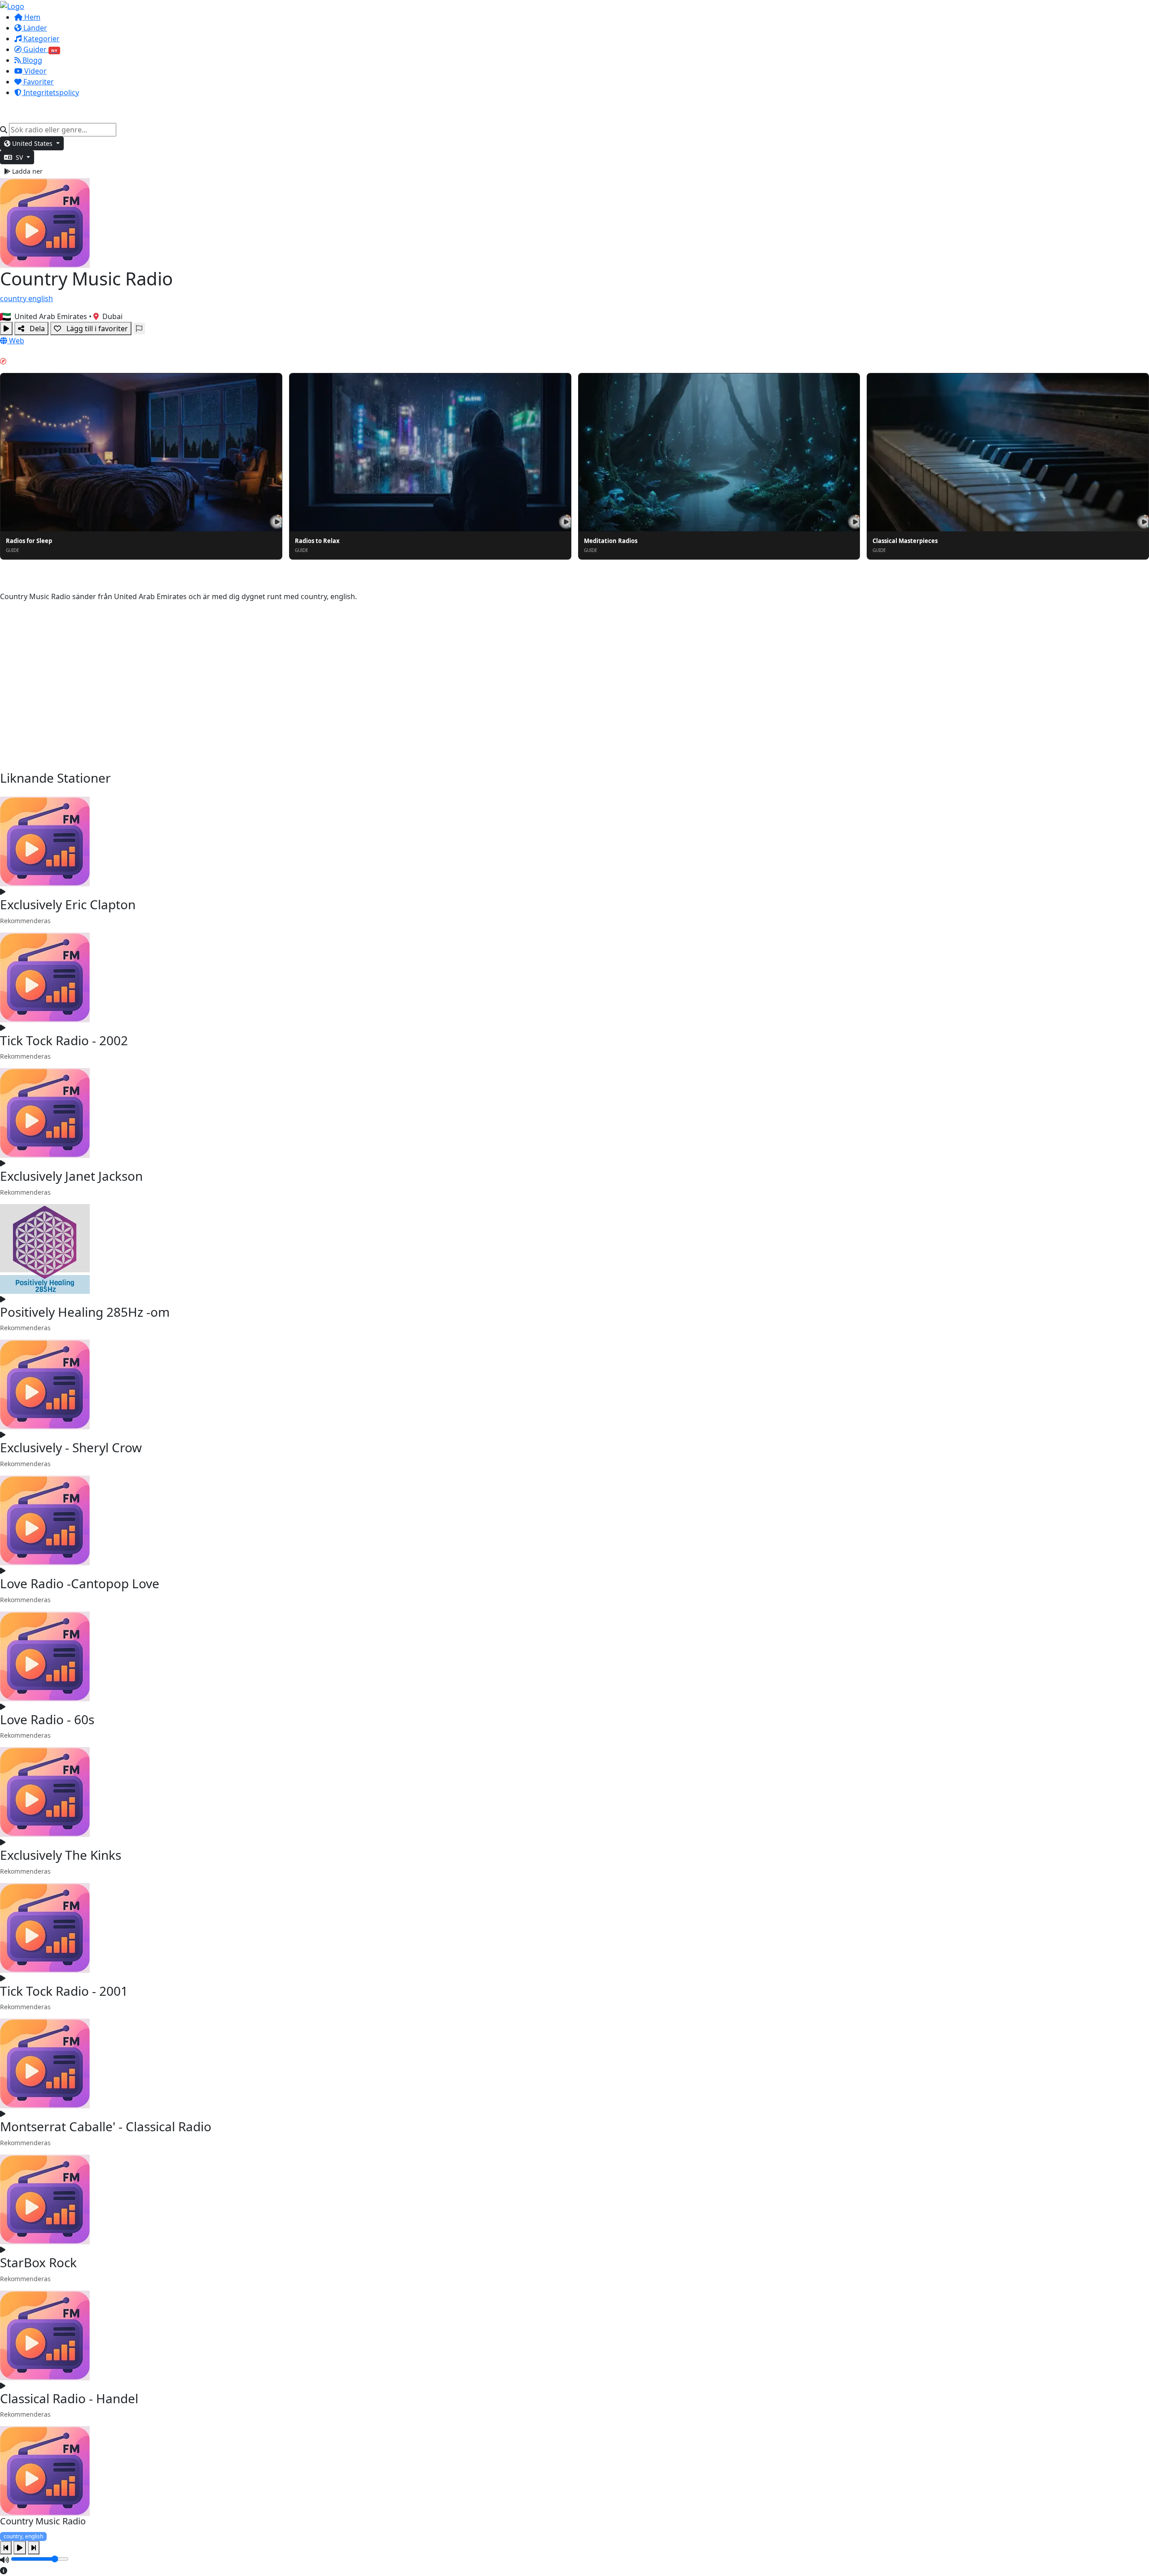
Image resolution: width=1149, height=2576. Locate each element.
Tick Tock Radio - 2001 (64, 1991)
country (14, 298)
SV (19, 157)
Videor (35, 71)
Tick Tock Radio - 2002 (64, 1040)
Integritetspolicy (50, 92)
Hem (31, 17)
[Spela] (6, 329)
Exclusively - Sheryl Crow (71, 1447)
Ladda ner (26, 171)
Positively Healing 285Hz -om (85, 1312)
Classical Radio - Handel (69, 2398)
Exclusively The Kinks (61, 1855)
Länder (34, 28)
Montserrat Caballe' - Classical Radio (106, 2126)
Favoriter (38, 82)
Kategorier (41, 39)
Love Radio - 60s (47, 1719)
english (41, 298)
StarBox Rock (38, 2262)
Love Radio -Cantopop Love (80, 1583)
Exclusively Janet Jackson (71, 1176)
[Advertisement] (574, 686)
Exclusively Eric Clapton (68, 904)
